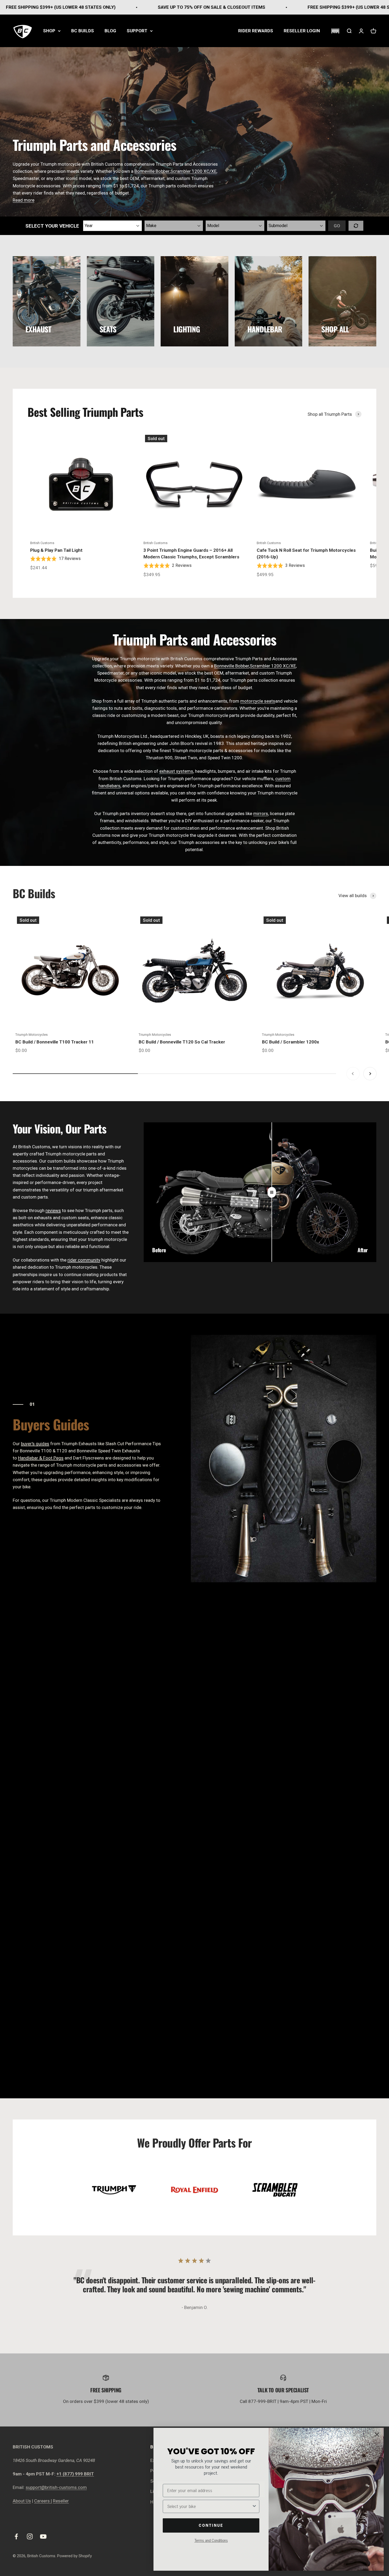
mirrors (261, 814)
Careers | (43, 2501)
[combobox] (209, 2506)
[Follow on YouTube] (43, 2536)
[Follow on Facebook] (16, 2536)
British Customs (42, 543)
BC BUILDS (83, 31)
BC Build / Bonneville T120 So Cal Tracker (182, 1042)
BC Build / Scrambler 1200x (291, 1042)
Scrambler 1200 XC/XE (193, 171)
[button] (335, 31)
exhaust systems (176, 771)
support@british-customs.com (56, 2487)
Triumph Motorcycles (31, 1035)
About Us (22, 2501)
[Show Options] (254, 2506)
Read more (24, 200)
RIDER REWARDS (256, 31)
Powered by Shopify (74, 2556)
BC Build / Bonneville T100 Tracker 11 (55, 1042)
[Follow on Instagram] (30, 2536)
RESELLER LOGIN (302, 31)
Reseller (61, 2501)
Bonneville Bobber (232, 666)
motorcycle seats (258, 701)
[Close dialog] (377, 2435)
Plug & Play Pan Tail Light (56, 550)
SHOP (49, 31)
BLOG (110, 31)
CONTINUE (211, 2525)
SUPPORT (137, 31)
